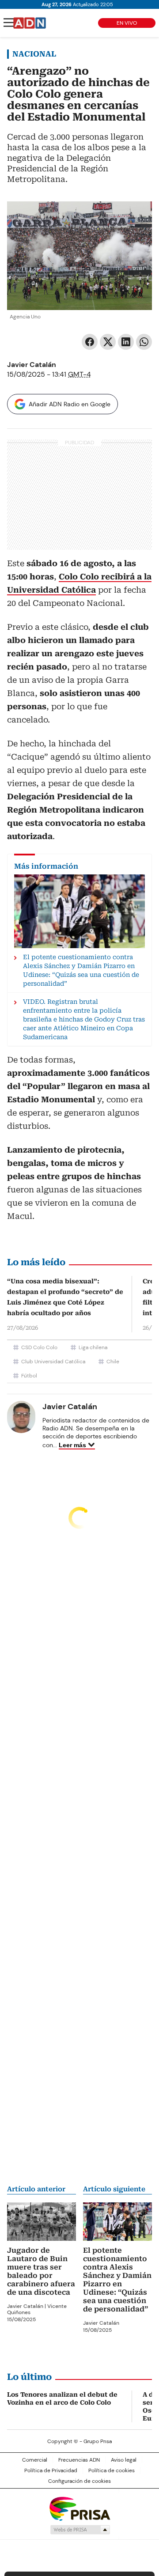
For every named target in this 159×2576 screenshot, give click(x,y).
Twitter (108, 342)
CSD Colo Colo (39, 1347)
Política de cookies (112, 2470)
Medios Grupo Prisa (80, 2530)
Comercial (35, 2460)
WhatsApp (144, 342)
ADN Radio (30, 23)
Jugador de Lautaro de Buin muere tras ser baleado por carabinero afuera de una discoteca (41, 2271)
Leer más (72, 1445)
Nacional (34, 54)
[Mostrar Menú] (9, 23)
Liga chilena (93, 1347)
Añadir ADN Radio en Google (70, 404)
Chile (113, 1362)
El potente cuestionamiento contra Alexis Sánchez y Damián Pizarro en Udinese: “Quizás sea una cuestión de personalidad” (117, 2280)
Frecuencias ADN (79, 2460)
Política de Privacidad (51, 2470)
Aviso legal (124, 2460)
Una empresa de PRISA (79, 2508)
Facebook (90, 342)
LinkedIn (126, 342)
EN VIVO (127, 23)
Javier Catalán (32, 365)
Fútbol (29, 1376)
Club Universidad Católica (53, 1362)
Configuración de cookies (79, 2481)
